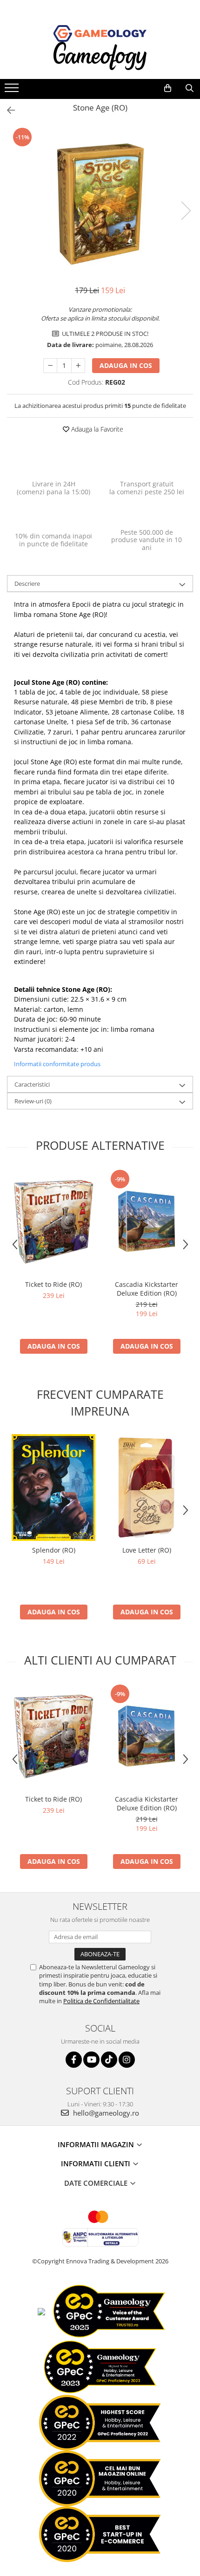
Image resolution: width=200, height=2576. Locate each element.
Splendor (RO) (54, 1550)
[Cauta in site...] (190, 88)
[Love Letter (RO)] (147, 1488)
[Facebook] (74, 2060)
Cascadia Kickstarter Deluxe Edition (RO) (147, 1289)
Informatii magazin (97, 2144)
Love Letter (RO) (147, 1550)
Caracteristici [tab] (32, 1084)
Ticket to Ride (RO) (53, 1284)
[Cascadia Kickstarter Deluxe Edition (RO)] (147, 1222)
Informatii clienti (97, 2163)
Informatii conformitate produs (57, 1064)
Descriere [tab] (27, 583)
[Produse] (13, 91)
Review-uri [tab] (33, 1101)
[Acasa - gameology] (100, 33)
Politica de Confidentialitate (101, 2001)
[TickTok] (109, 2060)
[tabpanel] (100, 201)
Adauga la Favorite (96, 429)
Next (186, 211)
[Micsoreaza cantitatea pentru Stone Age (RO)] (50, 366)
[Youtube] (91, 2060)
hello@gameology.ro (105, 2113)
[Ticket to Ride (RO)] (53, 1222)
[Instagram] (127, 2060)
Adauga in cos (126, 365)
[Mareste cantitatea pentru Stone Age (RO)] (78, 366)
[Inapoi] (7, 110)
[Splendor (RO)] (53, 1488)
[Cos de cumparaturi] (168, 88)
